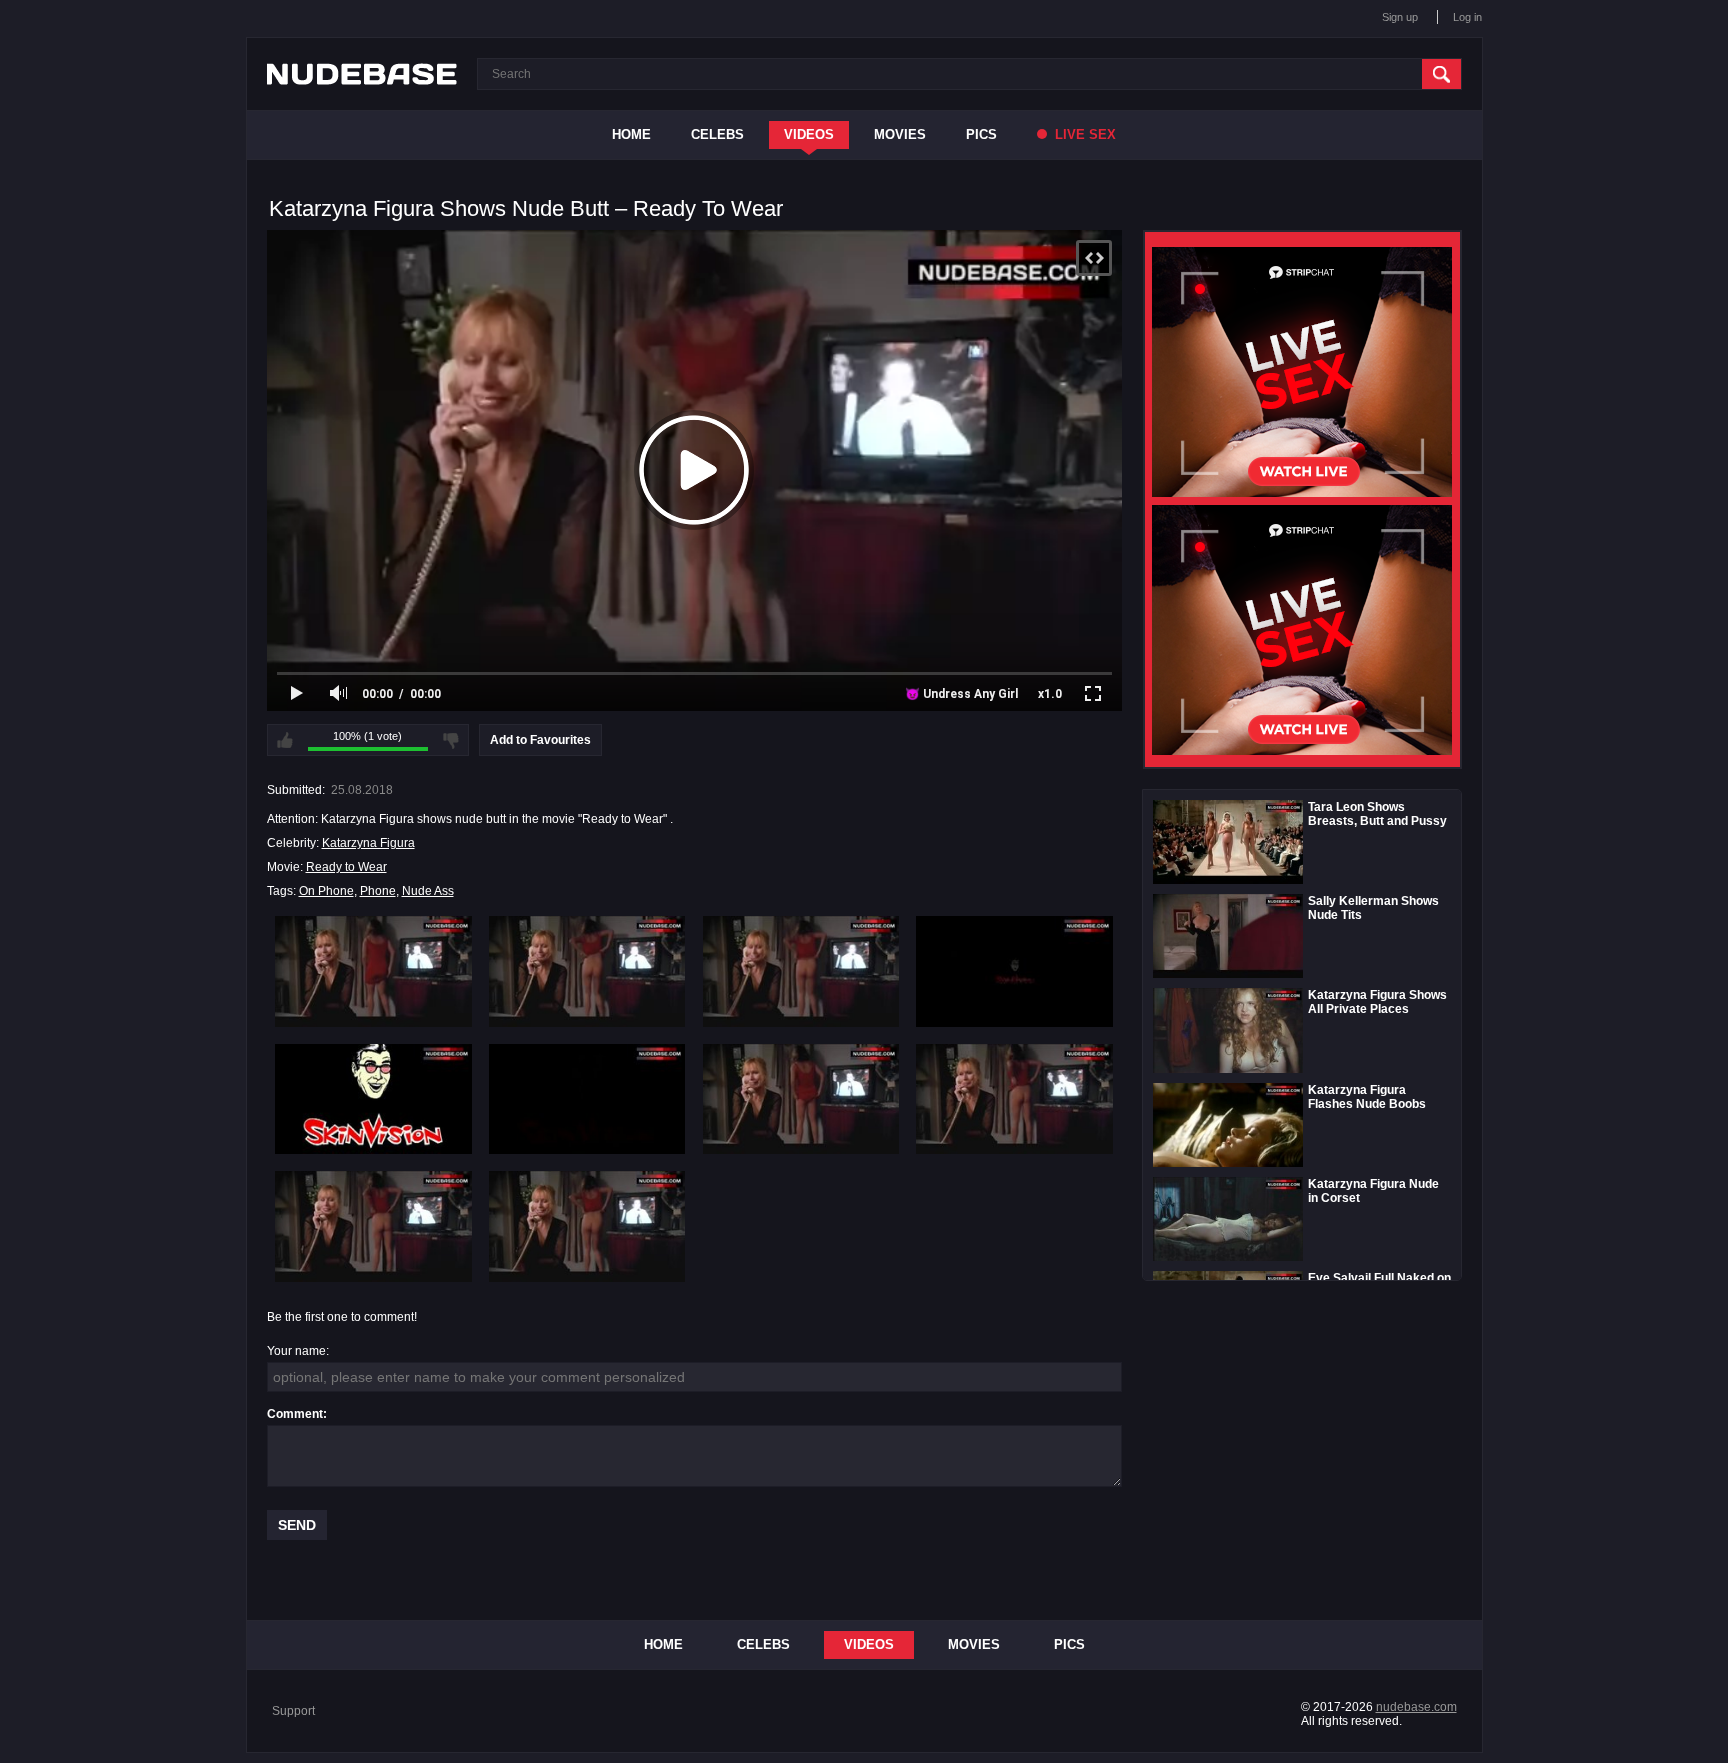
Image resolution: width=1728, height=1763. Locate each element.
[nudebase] (362, 74)
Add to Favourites (540, 740)
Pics (981, 134)
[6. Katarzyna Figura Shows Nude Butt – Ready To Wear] (587, 1099)
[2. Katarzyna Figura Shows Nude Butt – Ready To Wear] (587, 971)
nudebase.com (1416, 1707)
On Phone (326, 891)
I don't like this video (451, 740)
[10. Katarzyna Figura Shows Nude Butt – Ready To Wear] (587, 1226)
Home (631, 134)
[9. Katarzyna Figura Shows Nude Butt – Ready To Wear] (373, 1226)
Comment (295, 1414)
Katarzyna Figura (368, 843)
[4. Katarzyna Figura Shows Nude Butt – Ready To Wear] (1014, 971)
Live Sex (1083, 134)
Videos (809, 134)
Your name (296, 1351)
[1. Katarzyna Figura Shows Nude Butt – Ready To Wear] (373, 971)
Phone (378, 891)
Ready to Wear (346, 867)
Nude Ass (428, 891)
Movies (900, 134)
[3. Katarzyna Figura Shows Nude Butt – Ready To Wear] (801, 971)
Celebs (717, 134)
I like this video (285, 740)
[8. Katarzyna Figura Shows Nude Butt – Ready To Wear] (1014, 1099)
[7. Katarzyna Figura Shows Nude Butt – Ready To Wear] (801, 1099)
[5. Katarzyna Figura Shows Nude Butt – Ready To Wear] (373, 1099)
